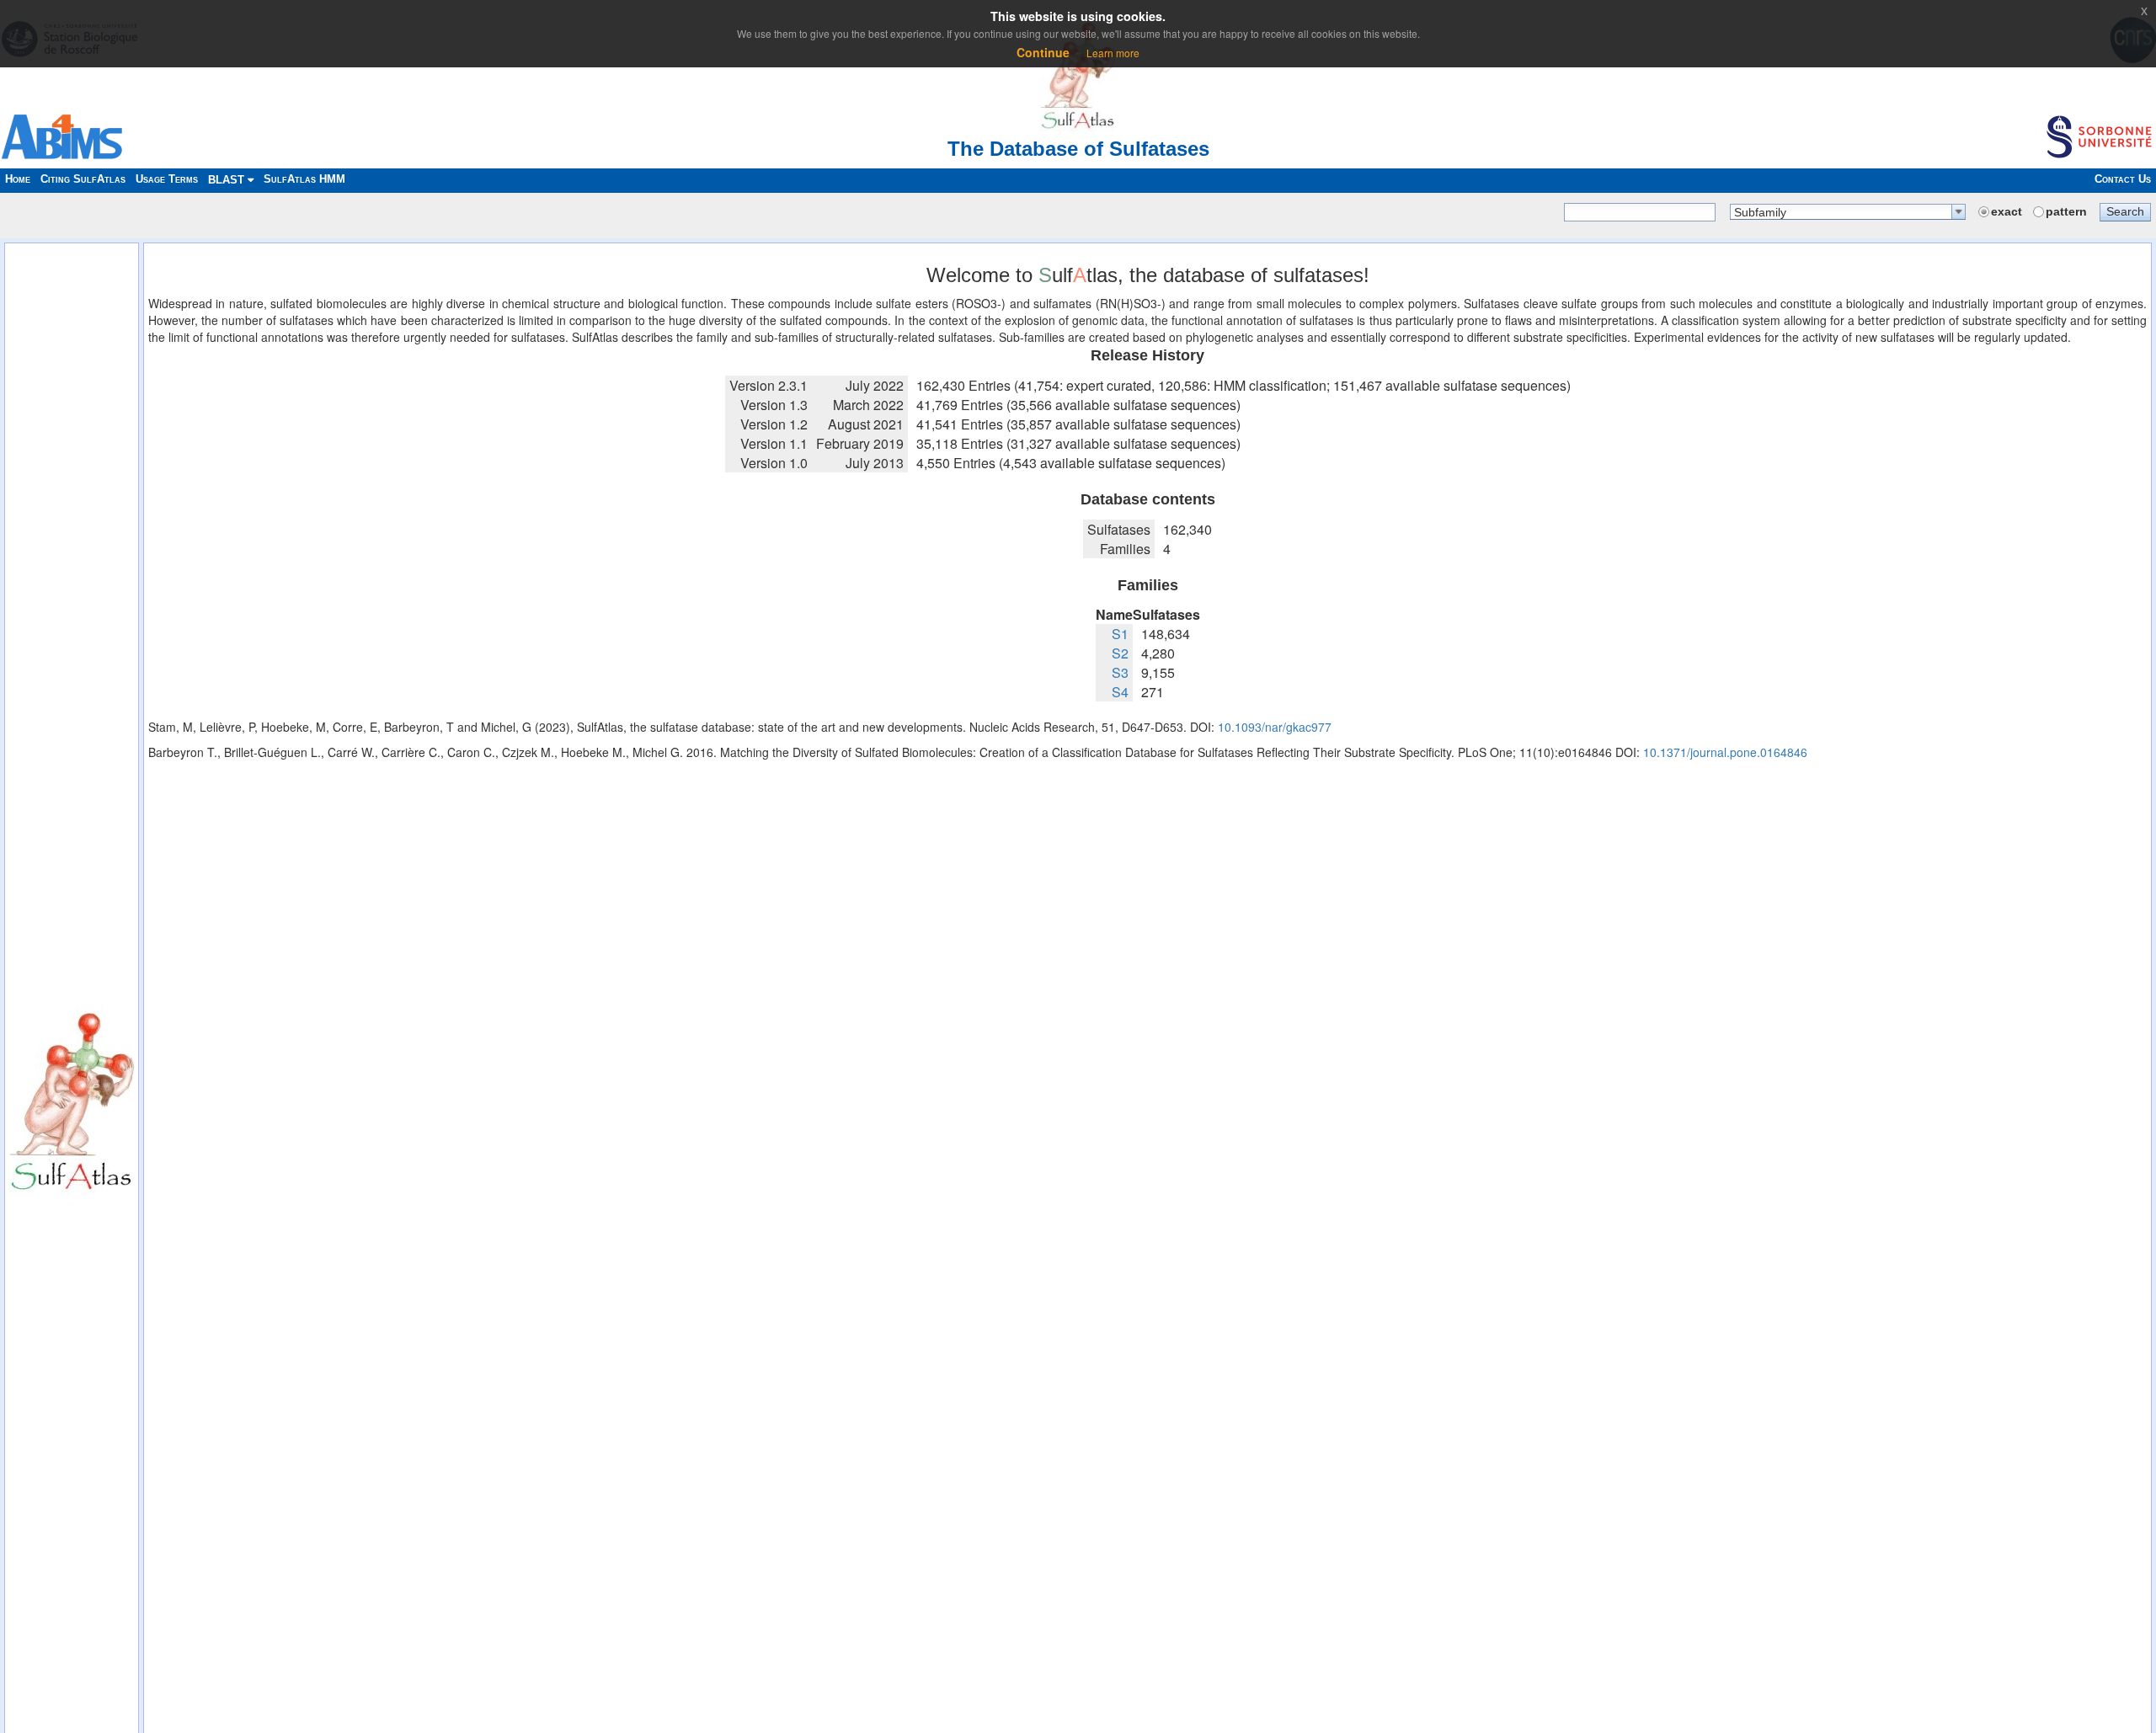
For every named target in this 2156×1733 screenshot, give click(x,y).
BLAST (228, 180)
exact (2007, 211)
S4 (1120, 692)
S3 (1120, 672)
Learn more (1113, 53)
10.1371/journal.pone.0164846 (1725, 752)
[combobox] (1848, 212)
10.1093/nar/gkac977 (1275, 727)
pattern (2066, 211)
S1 (1120, 634)
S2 (1120, 653)
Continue (1043, 52)
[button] (2125, 211)
